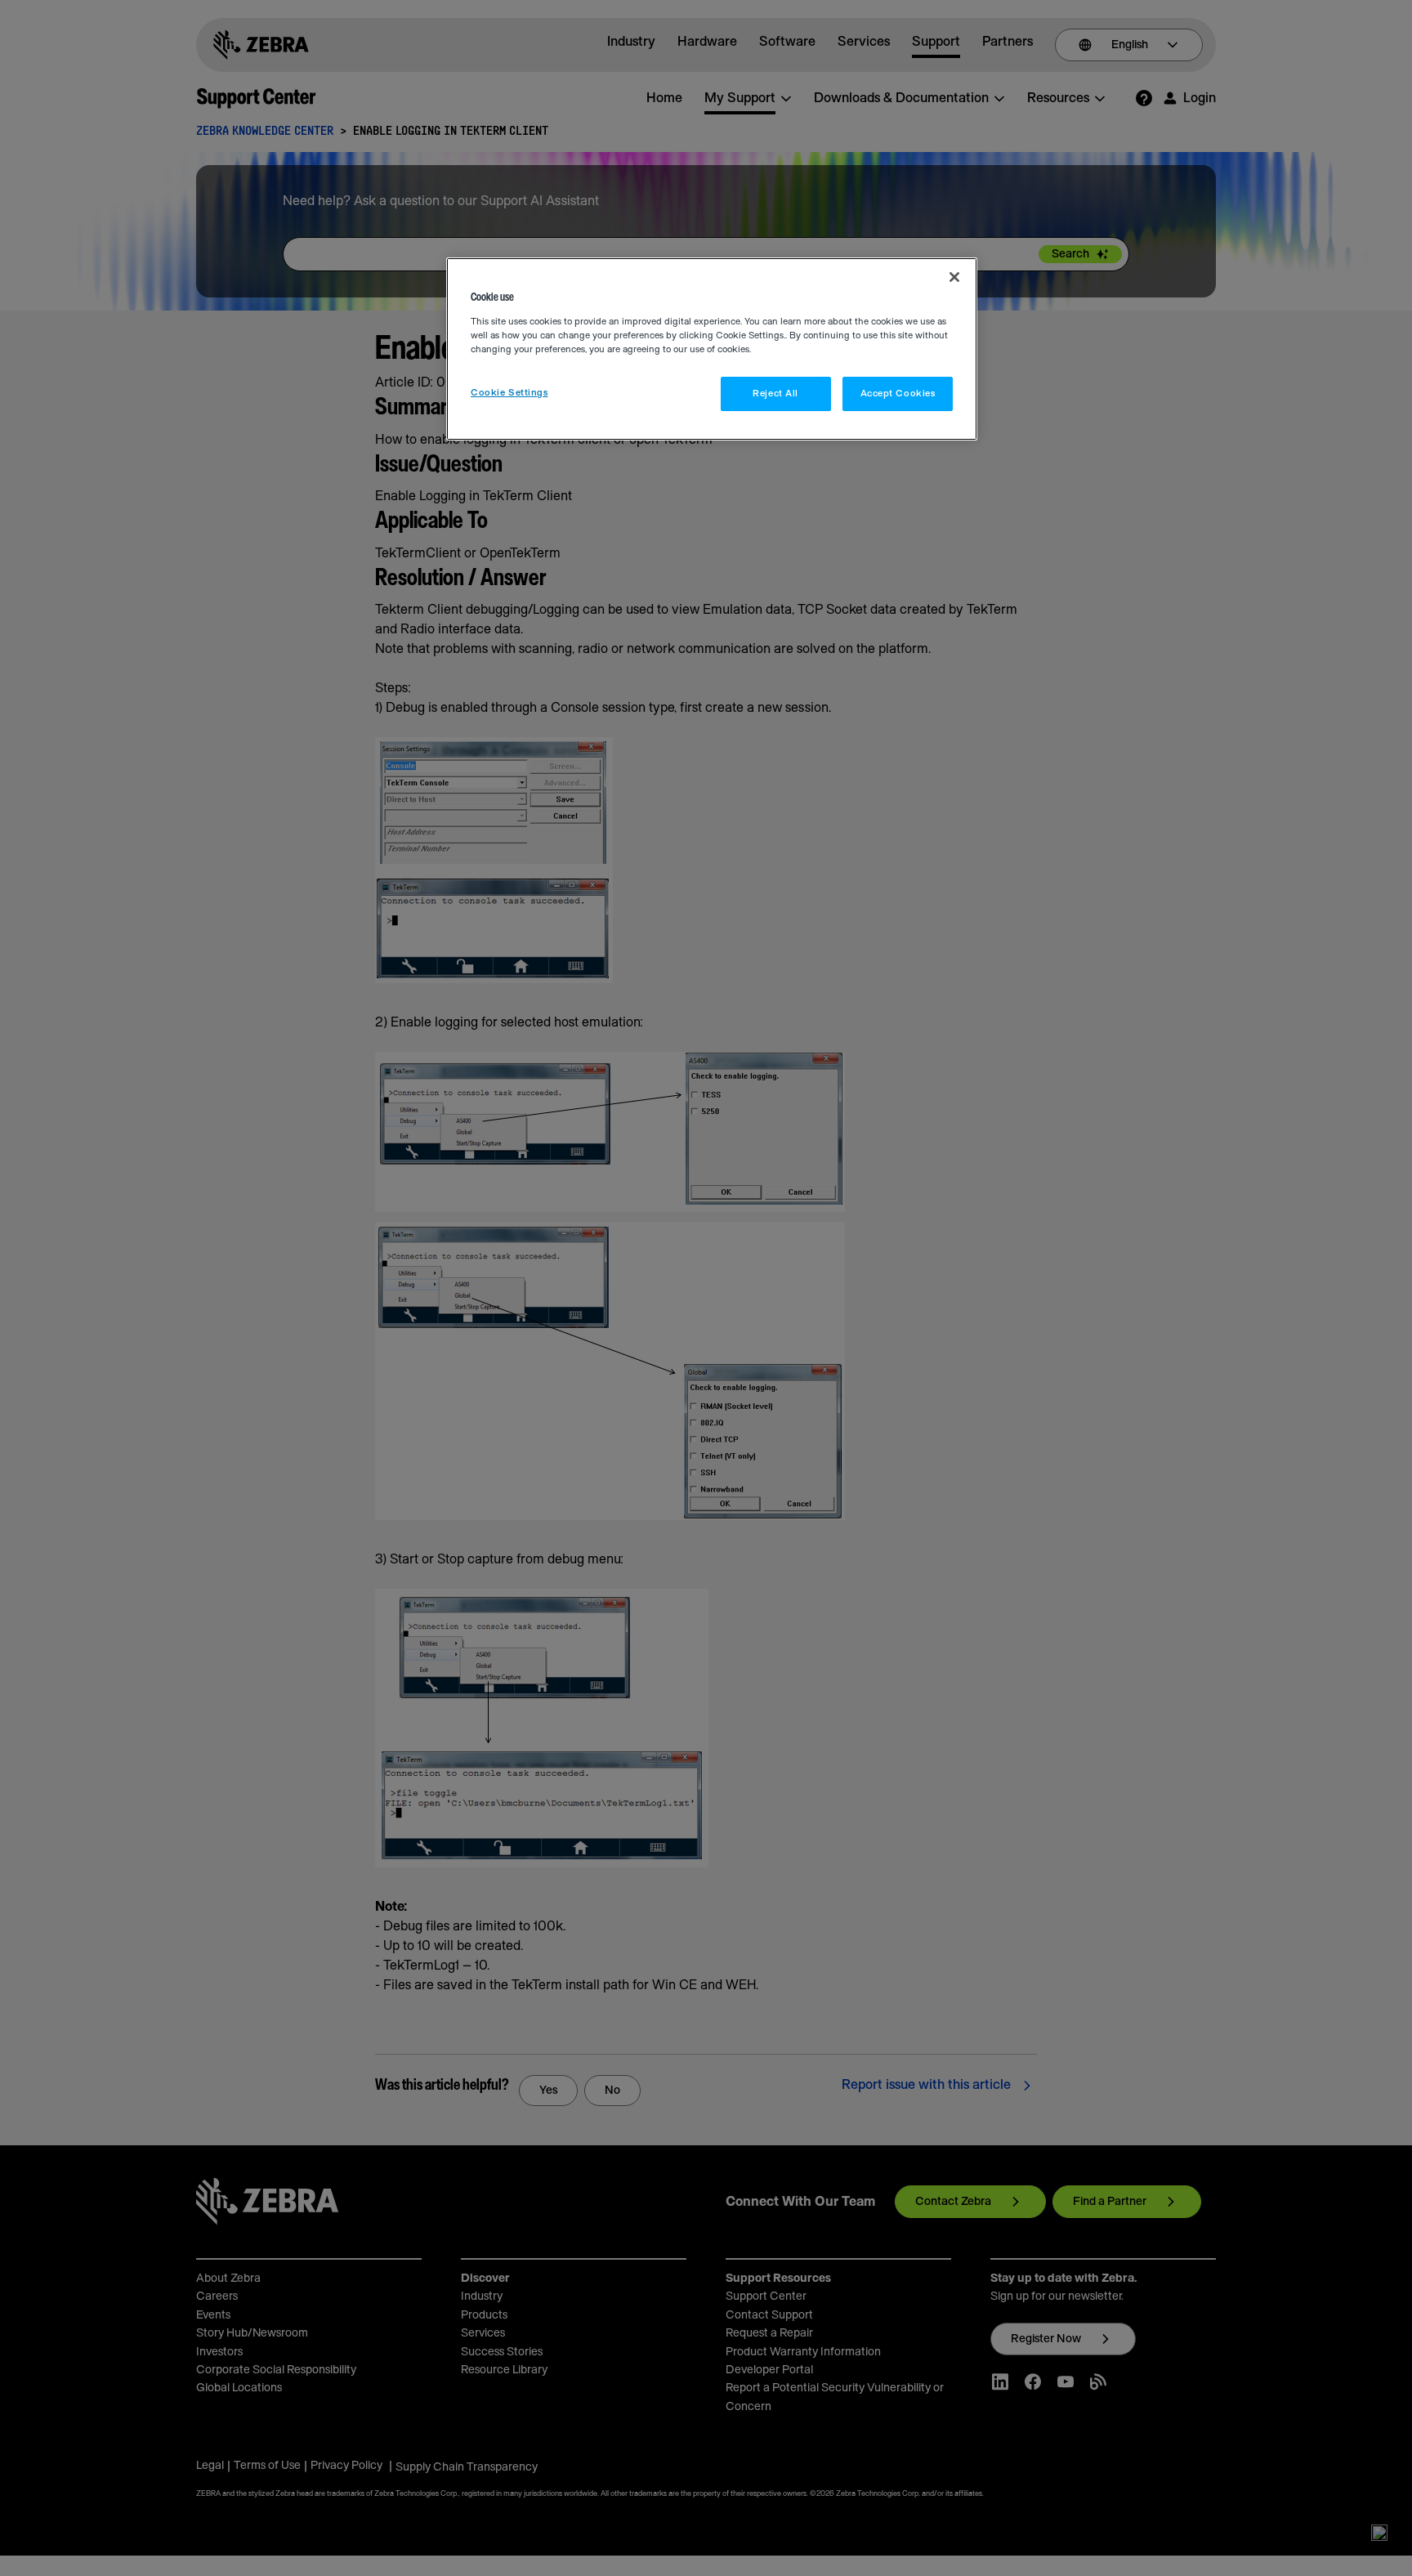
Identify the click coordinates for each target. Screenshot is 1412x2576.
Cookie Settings (509, 393)
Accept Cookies (898, 394)
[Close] (954, 277)
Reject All (775, 394)
